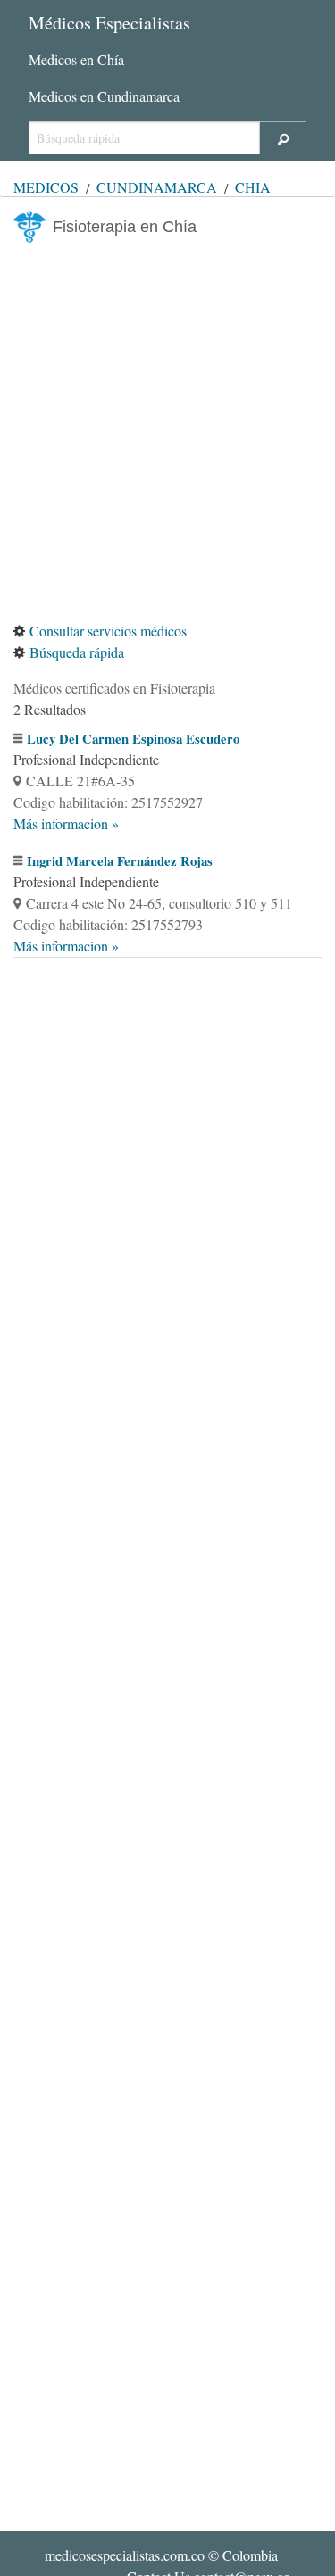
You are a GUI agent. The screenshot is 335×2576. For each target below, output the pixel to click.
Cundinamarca (157, 187)
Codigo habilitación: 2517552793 (108, 924)
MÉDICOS (46, 187)
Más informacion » (66, 823)
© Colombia (161, 2555)
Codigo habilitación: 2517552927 (108, 802)
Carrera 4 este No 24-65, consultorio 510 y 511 (159, 903)
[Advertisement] (167, 432)
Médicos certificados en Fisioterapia (114, 688)
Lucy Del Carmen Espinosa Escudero (133, 739)
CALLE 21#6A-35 (80, 781)
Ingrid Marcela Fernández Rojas (120, 861)
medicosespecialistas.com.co (125, 2555)
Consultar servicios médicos (108, 631)
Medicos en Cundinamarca (104, 96)
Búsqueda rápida (77, 652)
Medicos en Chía (76, 59)
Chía (253, 187)
